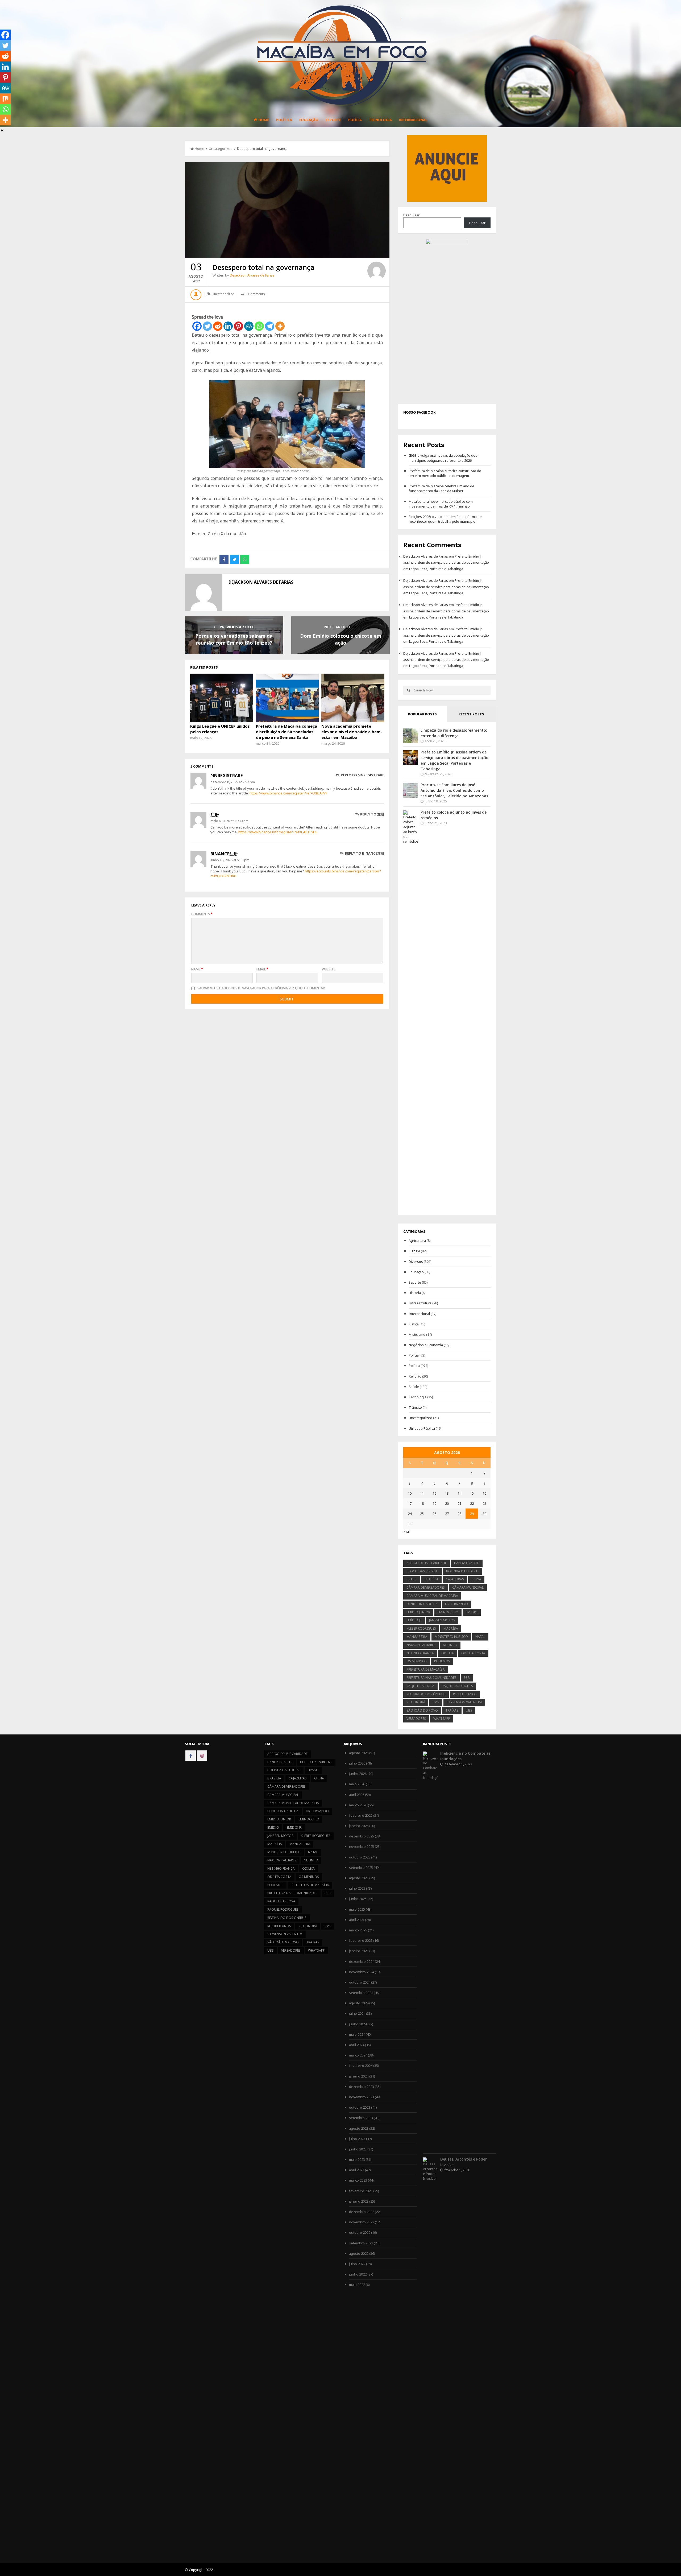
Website (329, 969)
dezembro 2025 (362, 1836)
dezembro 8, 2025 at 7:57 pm (233, 782)
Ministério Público (451, 1637)
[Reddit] (218, 326)
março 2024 (358, 2055)
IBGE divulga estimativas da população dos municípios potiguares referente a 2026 (443, 458)
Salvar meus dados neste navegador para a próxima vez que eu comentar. (261, 988)
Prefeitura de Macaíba (426, 1669)
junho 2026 (358, 1774)
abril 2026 (357, 1795)
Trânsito (415, 1407)
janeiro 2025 (359, 1951)
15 (472, 1493)
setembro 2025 (361, 1868)
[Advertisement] (447, 168)
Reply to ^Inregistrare (362, 775)
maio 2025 (357, 1909)
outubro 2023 (360, 2107)
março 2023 (358, 2180)
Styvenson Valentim (464, 1702)
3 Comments (255, 294)
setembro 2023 (361, 2118)
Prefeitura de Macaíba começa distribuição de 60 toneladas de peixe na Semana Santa (286, 732)
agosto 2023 (359, 2128)
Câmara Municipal (468, 1587)
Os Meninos (417, 1661)
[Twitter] (207, 326)
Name (197, 969)
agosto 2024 (359, 2003)
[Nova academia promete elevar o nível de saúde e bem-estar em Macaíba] (353, 698)
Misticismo (417, 1334)
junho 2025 (358, 1899)
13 (447, 1493)
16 (484, 1493)
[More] (280, 326)
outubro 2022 (360, 2232)
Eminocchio (448, 1612)
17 (410, 1503)
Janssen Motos (442, 1620)
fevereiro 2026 (361, 1815)
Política (284, 120)
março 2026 (358, 1805)
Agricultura (417, 1240)
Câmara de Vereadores (426, 1587)
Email (262, 969)
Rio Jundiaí (416, 1702)
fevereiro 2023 (361, 2191)
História (415, 1293)
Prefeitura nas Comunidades (431, 1678)
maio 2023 (357, 2159)
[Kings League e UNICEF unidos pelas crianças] (222, 698)
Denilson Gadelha (422, 1604)
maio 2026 (357, 1784)
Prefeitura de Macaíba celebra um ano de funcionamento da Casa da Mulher (441, 488)
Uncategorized (221, 149)
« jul (406, 1531)
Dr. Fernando (456, 1604)
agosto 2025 (359, 1878)
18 (422, 1503)
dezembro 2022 (362, 2212)
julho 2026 (357, 1763)
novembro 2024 (362, 1972)
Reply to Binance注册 (364, 853)
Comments (202, 914)
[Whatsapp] (259, 326)
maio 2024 (357, 2034)
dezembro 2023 (362, 2087)
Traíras (452, 1710)
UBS (469, 1710)
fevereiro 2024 (361, 2066)
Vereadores (416, 1719)
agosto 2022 (359, 2253)
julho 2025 (357, 1888)
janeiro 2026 (359, 1826)
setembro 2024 (361, 1993)
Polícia (355, 120)
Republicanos (465, 1694)
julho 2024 (357, 2013)
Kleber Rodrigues (421, 1628)
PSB (467, 1678)
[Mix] (5, 99)
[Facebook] (197, 326)
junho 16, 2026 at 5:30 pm (230, 860)
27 (447, 1514)
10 (410, 1493)
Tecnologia (380, 120)
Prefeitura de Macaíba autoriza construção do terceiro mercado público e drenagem (445, 473)
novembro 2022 (362, 2222)
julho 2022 (357, 2264)
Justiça (414, 1324)
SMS (436, 1702)
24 (410, 1514)
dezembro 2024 (362, 1961)
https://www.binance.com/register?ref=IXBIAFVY (288, 793)
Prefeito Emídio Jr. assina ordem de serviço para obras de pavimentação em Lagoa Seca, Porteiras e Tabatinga (446, 562)
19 (434, 1503)
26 (434, 1514)
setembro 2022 (361, 2243)
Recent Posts (471, 714)
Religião (415, 1376)
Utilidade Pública (422, 1428)
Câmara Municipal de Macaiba (432, 1596)
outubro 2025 (360, 1857)
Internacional (413, 120)
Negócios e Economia (426, 1345)
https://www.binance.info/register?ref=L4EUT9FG (278, 832)
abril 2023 (357, 2170)
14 (459, 1493)
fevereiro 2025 (361, 1940)
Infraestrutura (420, 1303)
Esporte (333, 120)
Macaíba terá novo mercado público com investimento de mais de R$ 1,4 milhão (441, 504)
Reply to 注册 (372, 814)
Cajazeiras (455, 1579)
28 (459, 1514)
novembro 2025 (362, 1847)
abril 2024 (357, 2045)
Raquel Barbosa (420, 1686)
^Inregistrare (227, 776)
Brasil (412, 1579)
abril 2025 (357, 1920)
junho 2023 (358, 2149)
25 (422, 1514)
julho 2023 (357, 2139)
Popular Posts (422, 714)
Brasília (431, 1579)
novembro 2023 (362, 2097)
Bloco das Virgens (423, 1571)
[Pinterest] (238, 326)
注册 (215, 815)
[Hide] (2, 130)
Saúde (414, 1387)
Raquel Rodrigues (457, 1686)
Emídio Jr (414, 1620)
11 (422, 1493)
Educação (309, 120)
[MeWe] (249, 326)
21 (459, 1503)
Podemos (442, 1661)
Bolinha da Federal (463, 1571)
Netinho (450, 1645)
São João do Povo (422, 1710)
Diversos (416, 1262)
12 (434, 1493)
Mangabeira (417, 1637)
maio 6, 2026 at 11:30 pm (229, 821)
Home (264, 120)
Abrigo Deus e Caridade (427, 1563)
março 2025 (358, 1930)
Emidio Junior (418, 1612)
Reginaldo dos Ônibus (426, 1694)
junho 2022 (358, 2274)
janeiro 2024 (359, 2076)
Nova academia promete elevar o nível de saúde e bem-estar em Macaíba (352, 732)
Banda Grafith (467, 1563)
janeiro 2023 (359, 2201)
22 (472, 1503)
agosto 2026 (359, 1753)
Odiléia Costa (473, 1653)
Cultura (414, 1251)
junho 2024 (358, 2024)
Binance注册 (224, 854)
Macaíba (451, 1628)
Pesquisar (411, 215)
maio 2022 (357, 2285)
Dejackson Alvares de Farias (252, 275)
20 (447, 1503)
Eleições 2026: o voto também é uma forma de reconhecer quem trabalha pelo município (445, 519)
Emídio (472, 1612)
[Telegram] (270, 326)
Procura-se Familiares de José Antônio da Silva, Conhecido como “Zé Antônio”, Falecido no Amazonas (454, 790)
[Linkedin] (228, 326)
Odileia (448, 1653)
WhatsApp (442, 1719)
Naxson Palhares (421, 1645)
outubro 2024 (360, 1982)
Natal (480, 1637)
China (476, 1579)
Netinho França (420, 1653)
